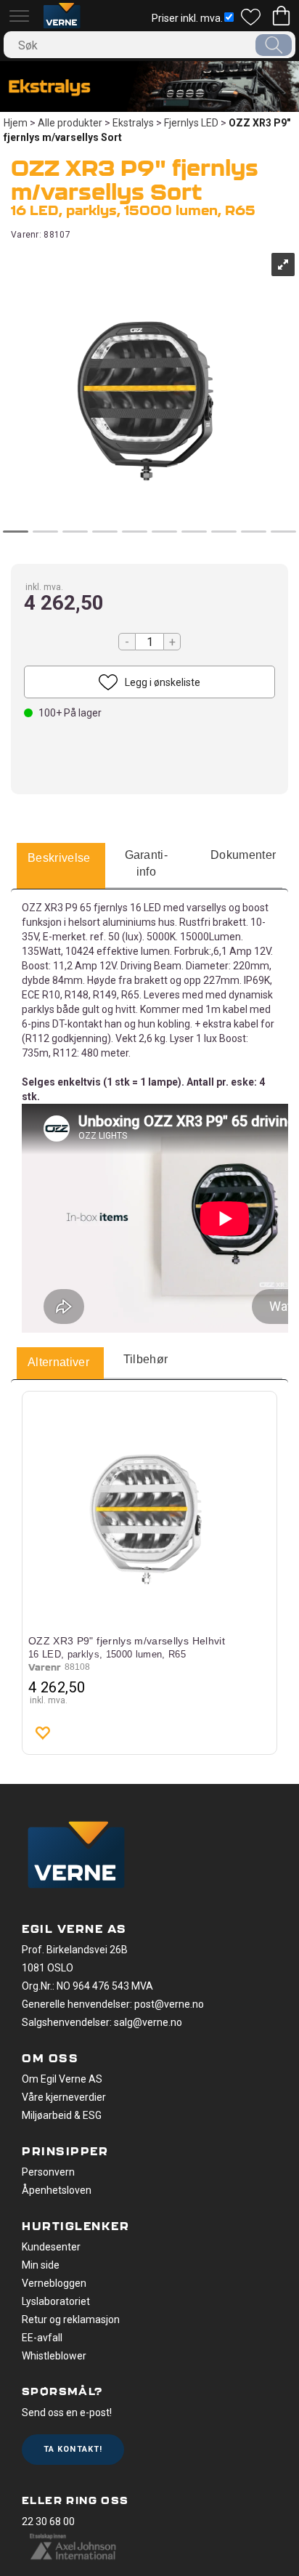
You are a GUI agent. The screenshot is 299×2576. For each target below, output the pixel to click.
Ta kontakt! (73, 2449)
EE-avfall (42, 2338)
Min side (41, 2265)
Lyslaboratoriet (56, 2301)
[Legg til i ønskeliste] (42, 1732)
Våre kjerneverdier (64, 2097)
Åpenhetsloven (57, 2190)
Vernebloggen (54, 2283)
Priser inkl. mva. (187, 18)
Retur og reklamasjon (71, 2319)
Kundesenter (51, 2247)
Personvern (48, 2172)
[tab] (59, 859)
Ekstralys (133, 123)
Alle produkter (70, 123)
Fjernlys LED (191, 123)
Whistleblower (54, 2356)
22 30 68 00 (48, 2522)
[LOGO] (76, 1857)
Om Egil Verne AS (62, 2079)
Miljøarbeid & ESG (62, 2115)
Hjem (16, 123)
